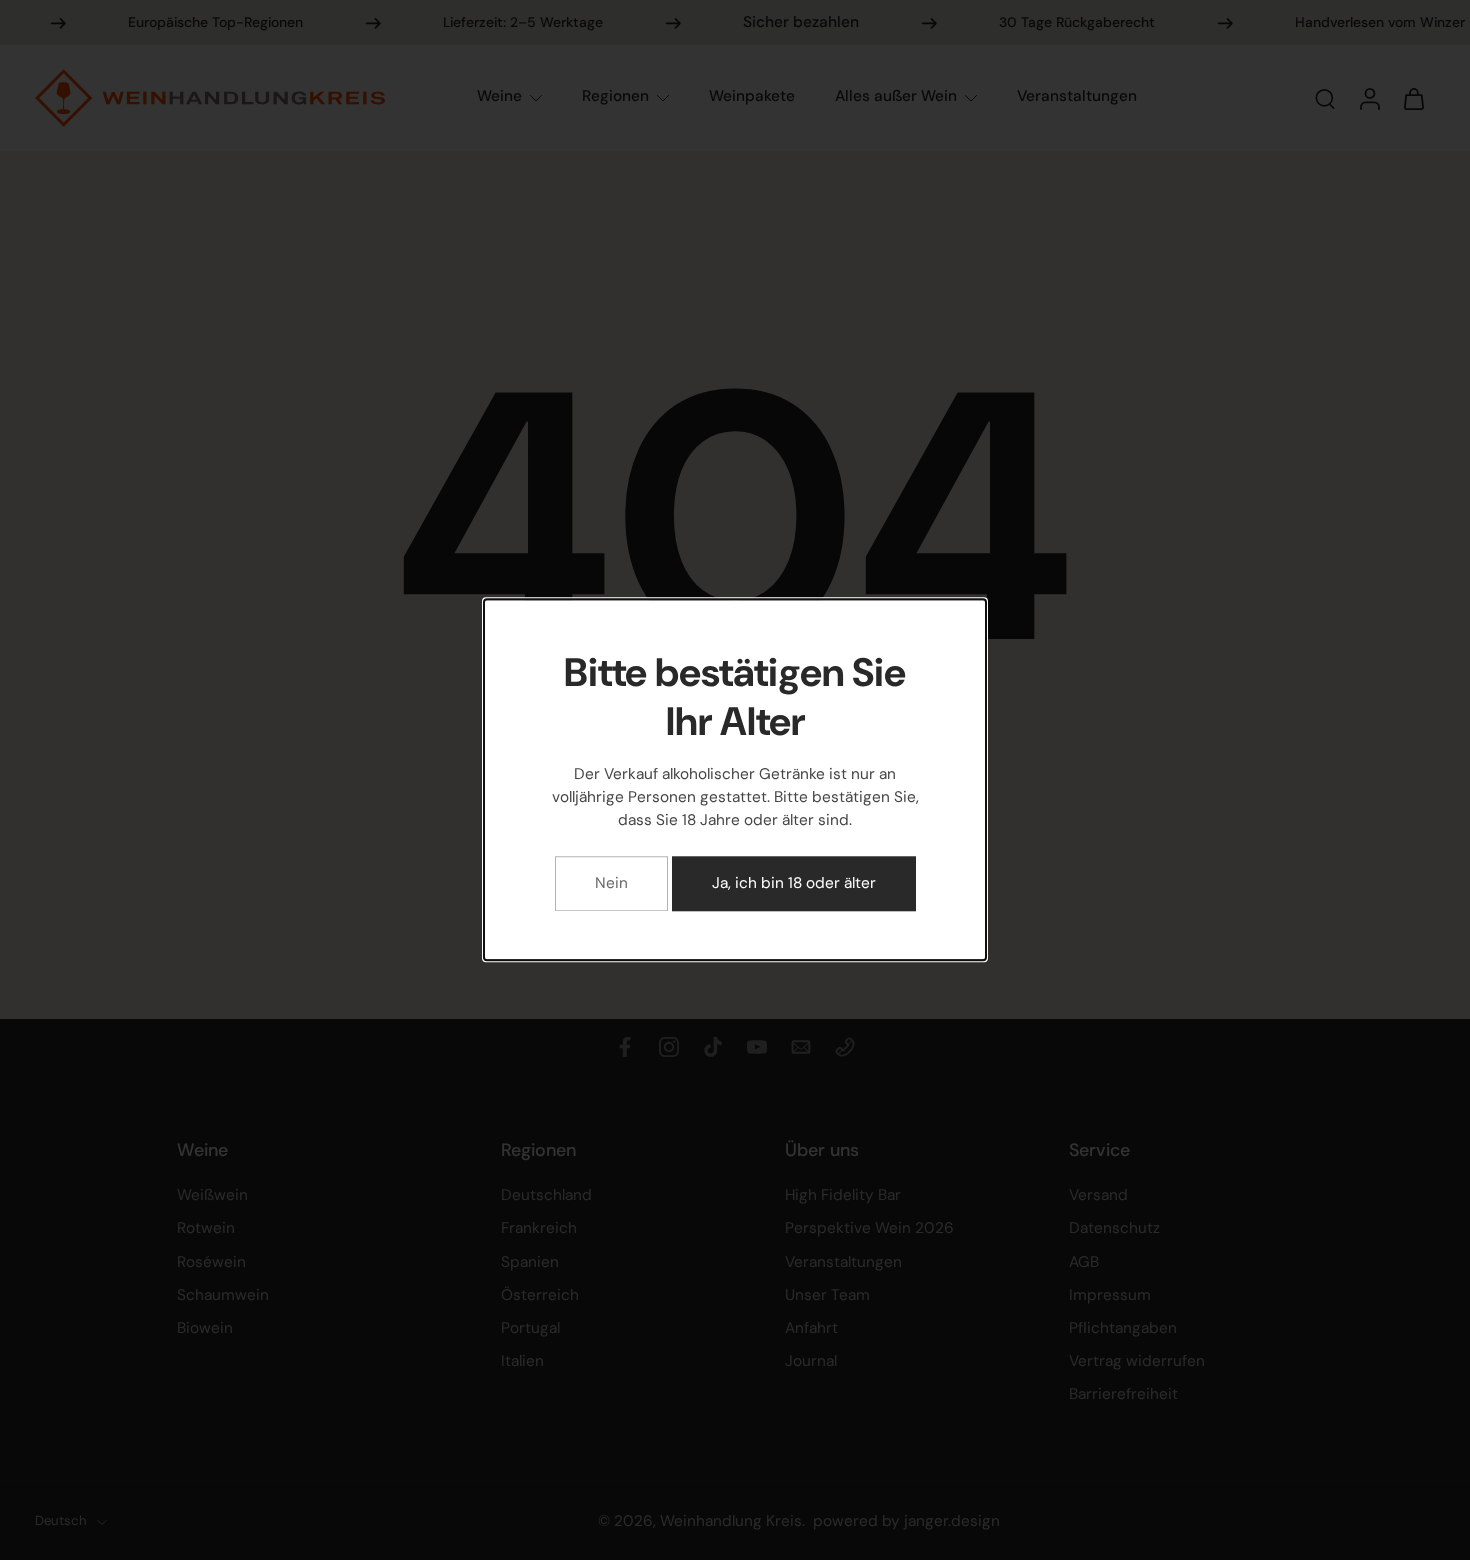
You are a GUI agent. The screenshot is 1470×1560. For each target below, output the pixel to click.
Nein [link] (611, 884)
